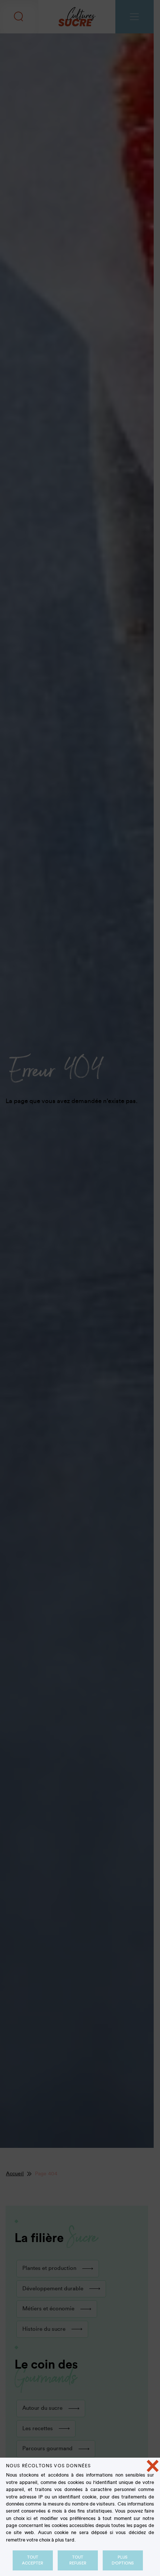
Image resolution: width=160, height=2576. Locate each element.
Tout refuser (78, 2560)
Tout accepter (33, 2560)
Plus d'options (123, 2560)
